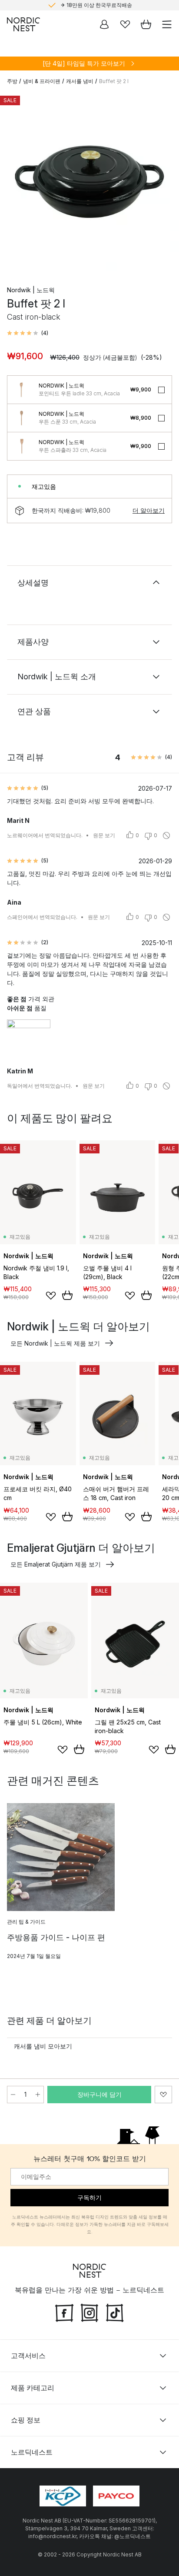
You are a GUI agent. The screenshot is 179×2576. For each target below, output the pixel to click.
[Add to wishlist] (51, 1296)
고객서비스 (28, 2355)
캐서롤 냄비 (80, 81)
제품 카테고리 (33, 2388)
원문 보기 (104, 835)
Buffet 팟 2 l (114, 81)
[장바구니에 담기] (67, 1295)
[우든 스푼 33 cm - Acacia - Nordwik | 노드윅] (21, 418)
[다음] (163, 183)
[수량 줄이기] (13, 2095)
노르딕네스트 (32, 2452)
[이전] (16, 183)
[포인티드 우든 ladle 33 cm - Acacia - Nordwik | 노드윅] (21, 390)
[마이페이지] (104, 24)
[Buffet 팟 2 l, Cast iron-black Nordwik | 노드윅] (89, 182)
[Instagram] (89, 2312)
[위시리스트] (125, 24)
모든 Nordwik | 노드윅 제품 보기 (55, 1343)
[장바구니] (146, 24)
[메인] (23, 24)
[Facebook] (64, 2312)
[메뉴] (167, 24)
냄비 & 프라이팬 (42, 81)
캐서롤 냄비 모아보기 (43, 2046)
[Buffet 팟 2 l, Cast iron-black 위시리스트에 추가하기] (163, 2095)
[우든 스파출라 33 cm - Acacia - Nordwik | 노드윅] (21, 446)
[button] (28, 333)
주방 (12, 81)
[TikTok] (115, 2312)
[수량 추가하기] (38, 2095)
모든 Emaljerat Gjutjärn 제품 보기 (56, 1564)
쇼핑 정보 (26, 2420)
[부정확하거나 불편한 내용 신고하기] (166, 835)
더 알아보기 (149, 510)
